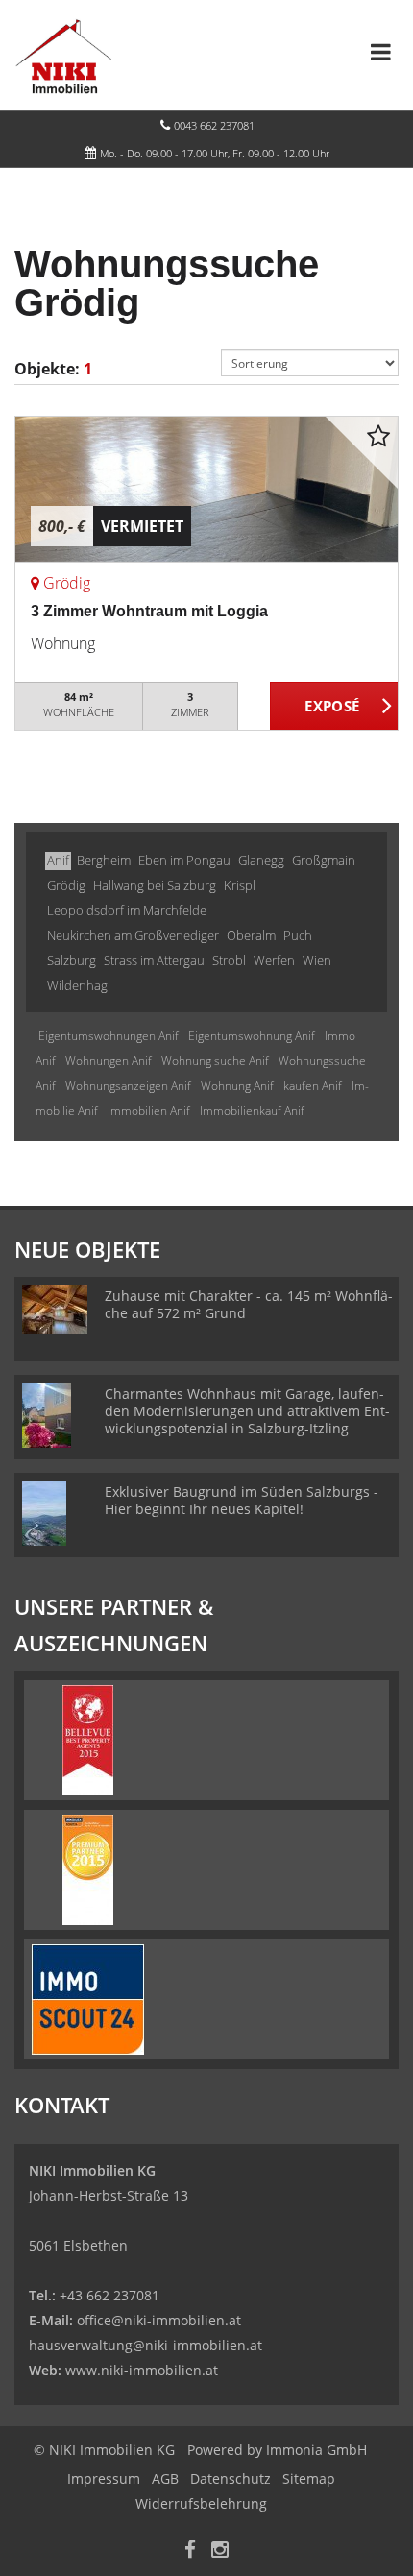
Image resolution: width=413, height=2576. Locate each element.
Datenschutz (231, 2479)
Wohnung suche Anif (215, 1060)
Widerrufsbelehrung (201, 2504)
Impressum (104, 2479)
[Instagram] (220, 2552)
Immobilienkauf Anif (252, 1110)
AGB (165, 2479)
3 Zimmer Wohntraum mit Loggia (149, 611)
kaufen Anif (313, 1085)
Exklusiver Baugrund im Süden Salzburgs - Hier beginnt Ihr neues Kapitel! (242, 1500)
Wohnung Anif (237, 1085)
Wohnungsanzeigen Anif (128, 1085)
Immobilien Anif (149, 1110)
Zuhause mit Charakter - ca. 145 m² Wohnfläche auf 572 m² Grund (249, 1304)
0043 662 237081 (214, 125)
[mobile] (381, 52)
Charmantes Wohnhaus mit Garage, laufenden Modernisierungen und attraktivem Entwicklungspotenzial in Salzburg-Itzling (247, 1411)
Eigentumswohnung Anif (252, 1035)
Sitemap (309, 2479)
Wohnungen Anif (109, 1060)
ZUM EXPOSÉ (334, 707)
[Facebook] (190, 2552)
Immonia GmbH (316, 2450)
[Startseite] (63, 55)
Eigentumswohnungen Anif (109, 1035)
